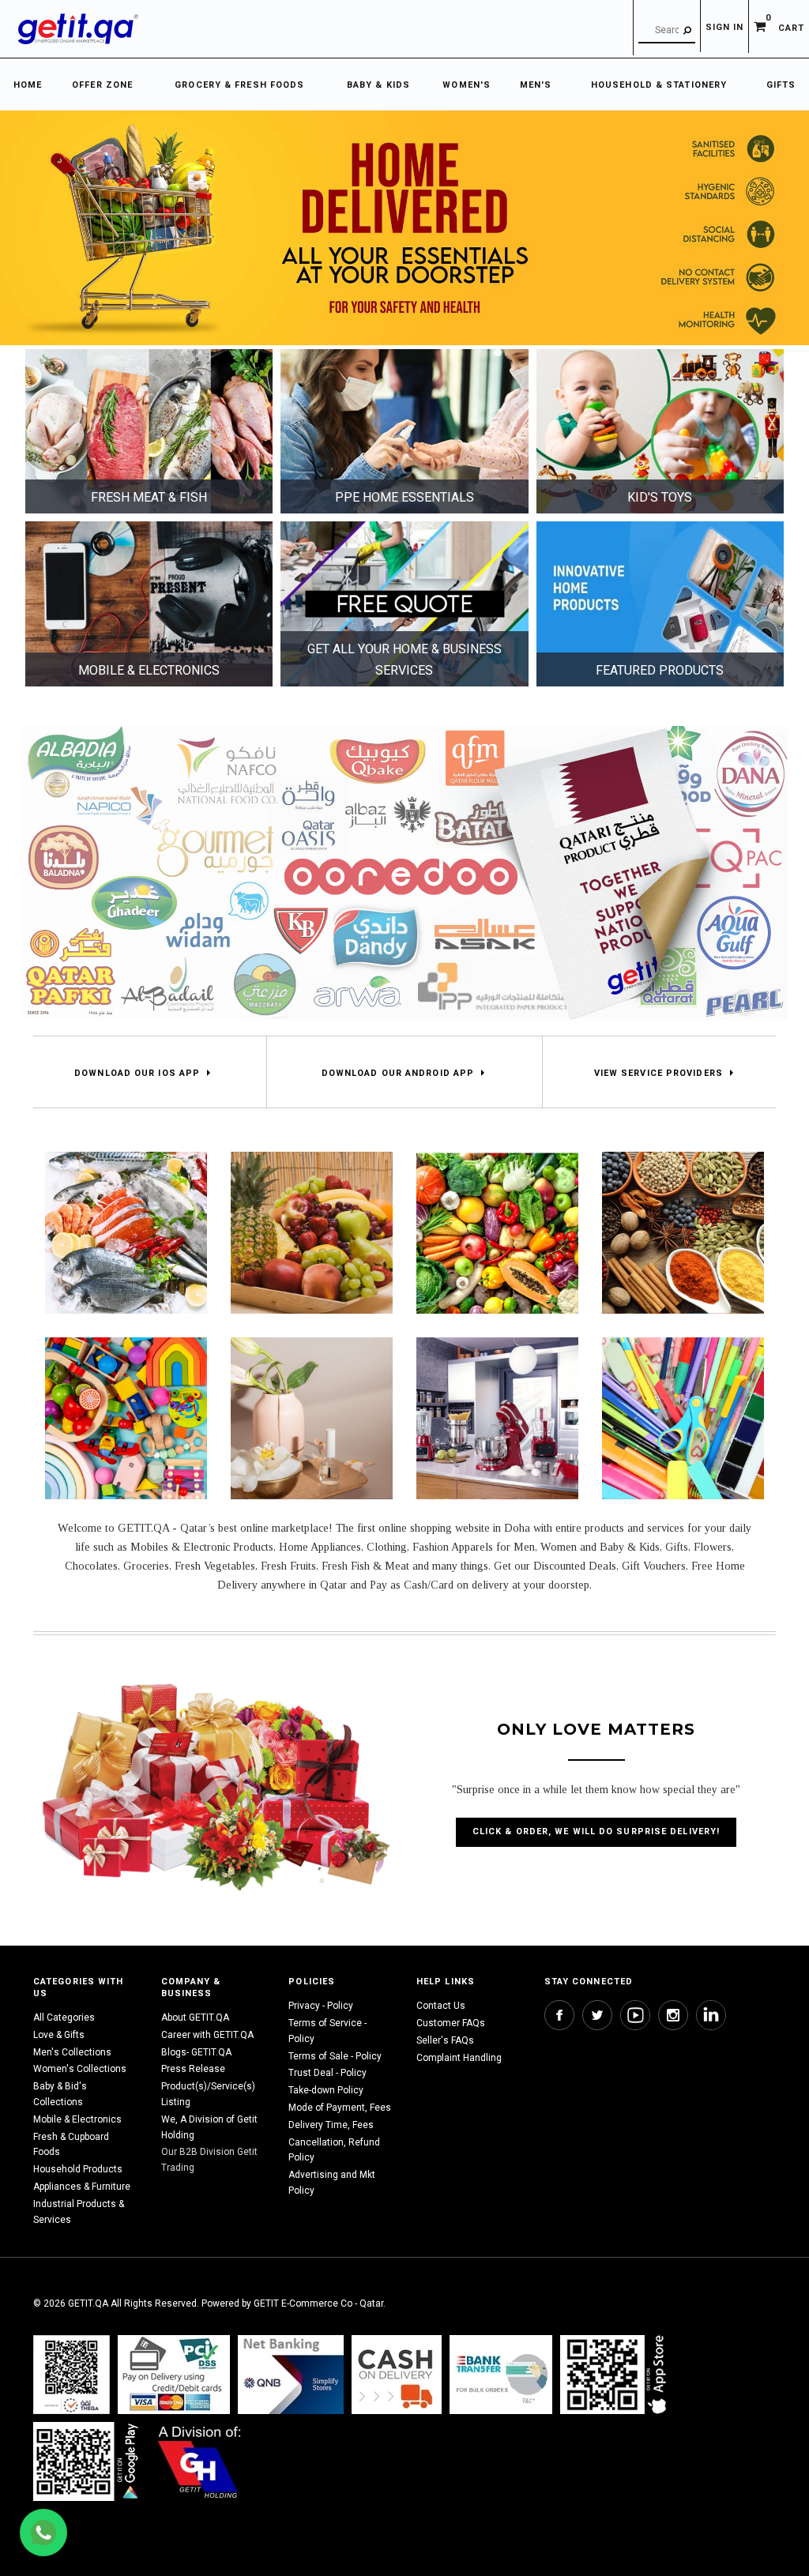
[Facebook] (559, 2015)
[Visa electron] (501, 2374)
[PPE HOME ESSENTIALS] (404, 431)
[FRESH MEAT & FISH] (149, 431)
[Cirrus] (199, 2461)
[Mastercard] (291, 2374)
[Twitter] (597, 2015)
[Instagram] (673, 2015)
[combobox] (667, 31)
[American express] (397, 2374)
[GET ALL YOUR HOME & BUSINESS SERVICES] (404, 604)
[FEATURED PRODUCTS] (660, 604)
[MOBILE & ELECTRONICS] (149, 604)
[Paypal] (71, 2374)
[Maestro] (616, 2374)
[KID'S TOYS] (660, 431)
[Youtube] (635, 2015)
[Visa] (174, 2374)
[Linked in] (711, 2015)
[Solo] (87, 2461)
